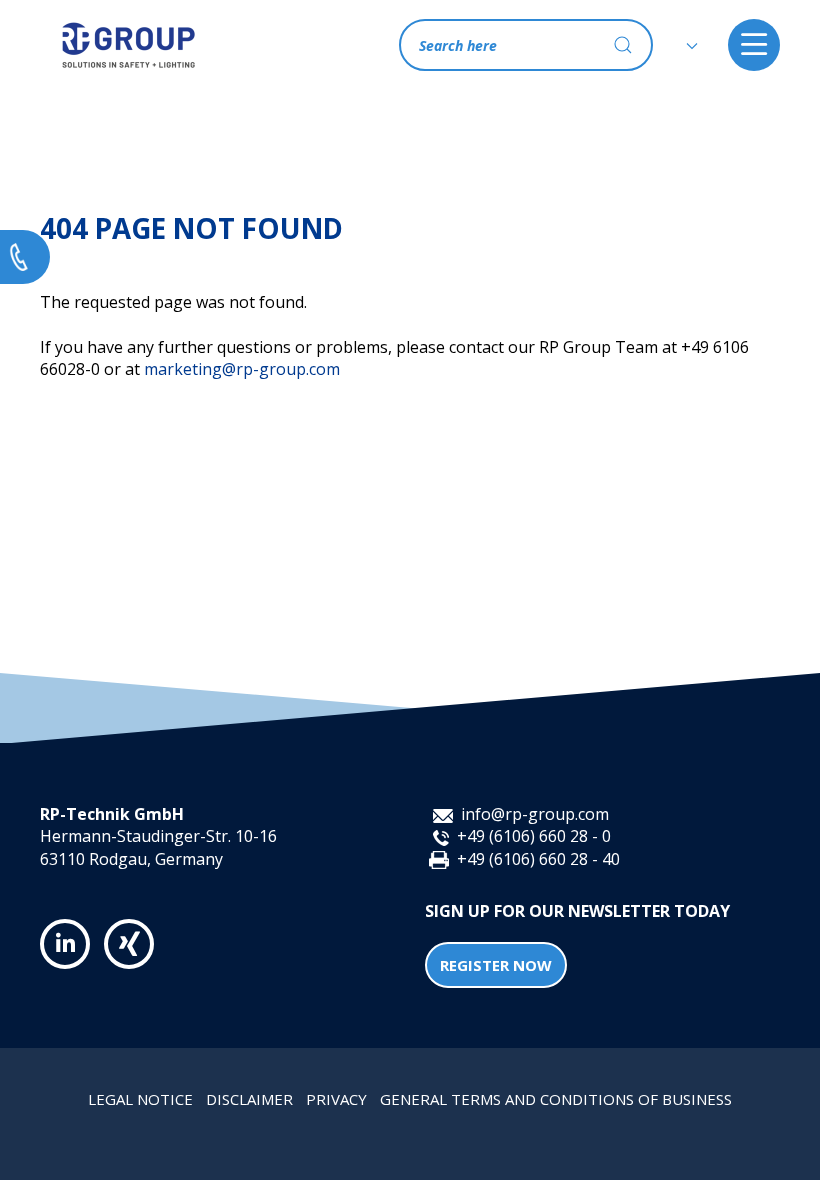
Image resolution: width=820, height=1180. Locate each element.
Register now (496, 965)
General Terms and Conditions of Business (556, 1099)
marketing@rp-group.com (242, 369)
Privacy (336, 1099)
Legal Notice (140, 1099)
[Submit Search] (623, 45)
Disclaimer (249, 1099)
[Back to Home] (128, 45)
